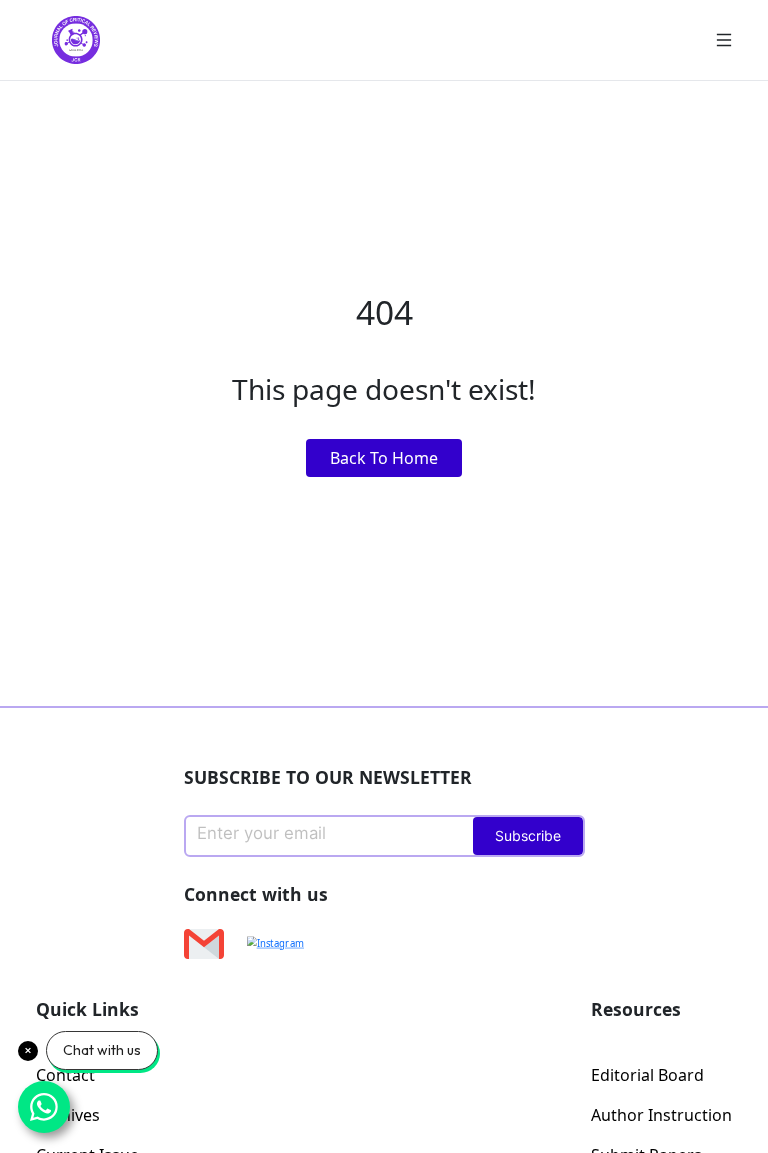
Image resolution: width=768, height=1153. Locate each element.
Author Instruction (661, 1115)
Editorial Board (647, 1075)
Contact (65, 1075)
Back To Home (384, 458)
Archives (68, 1115)
